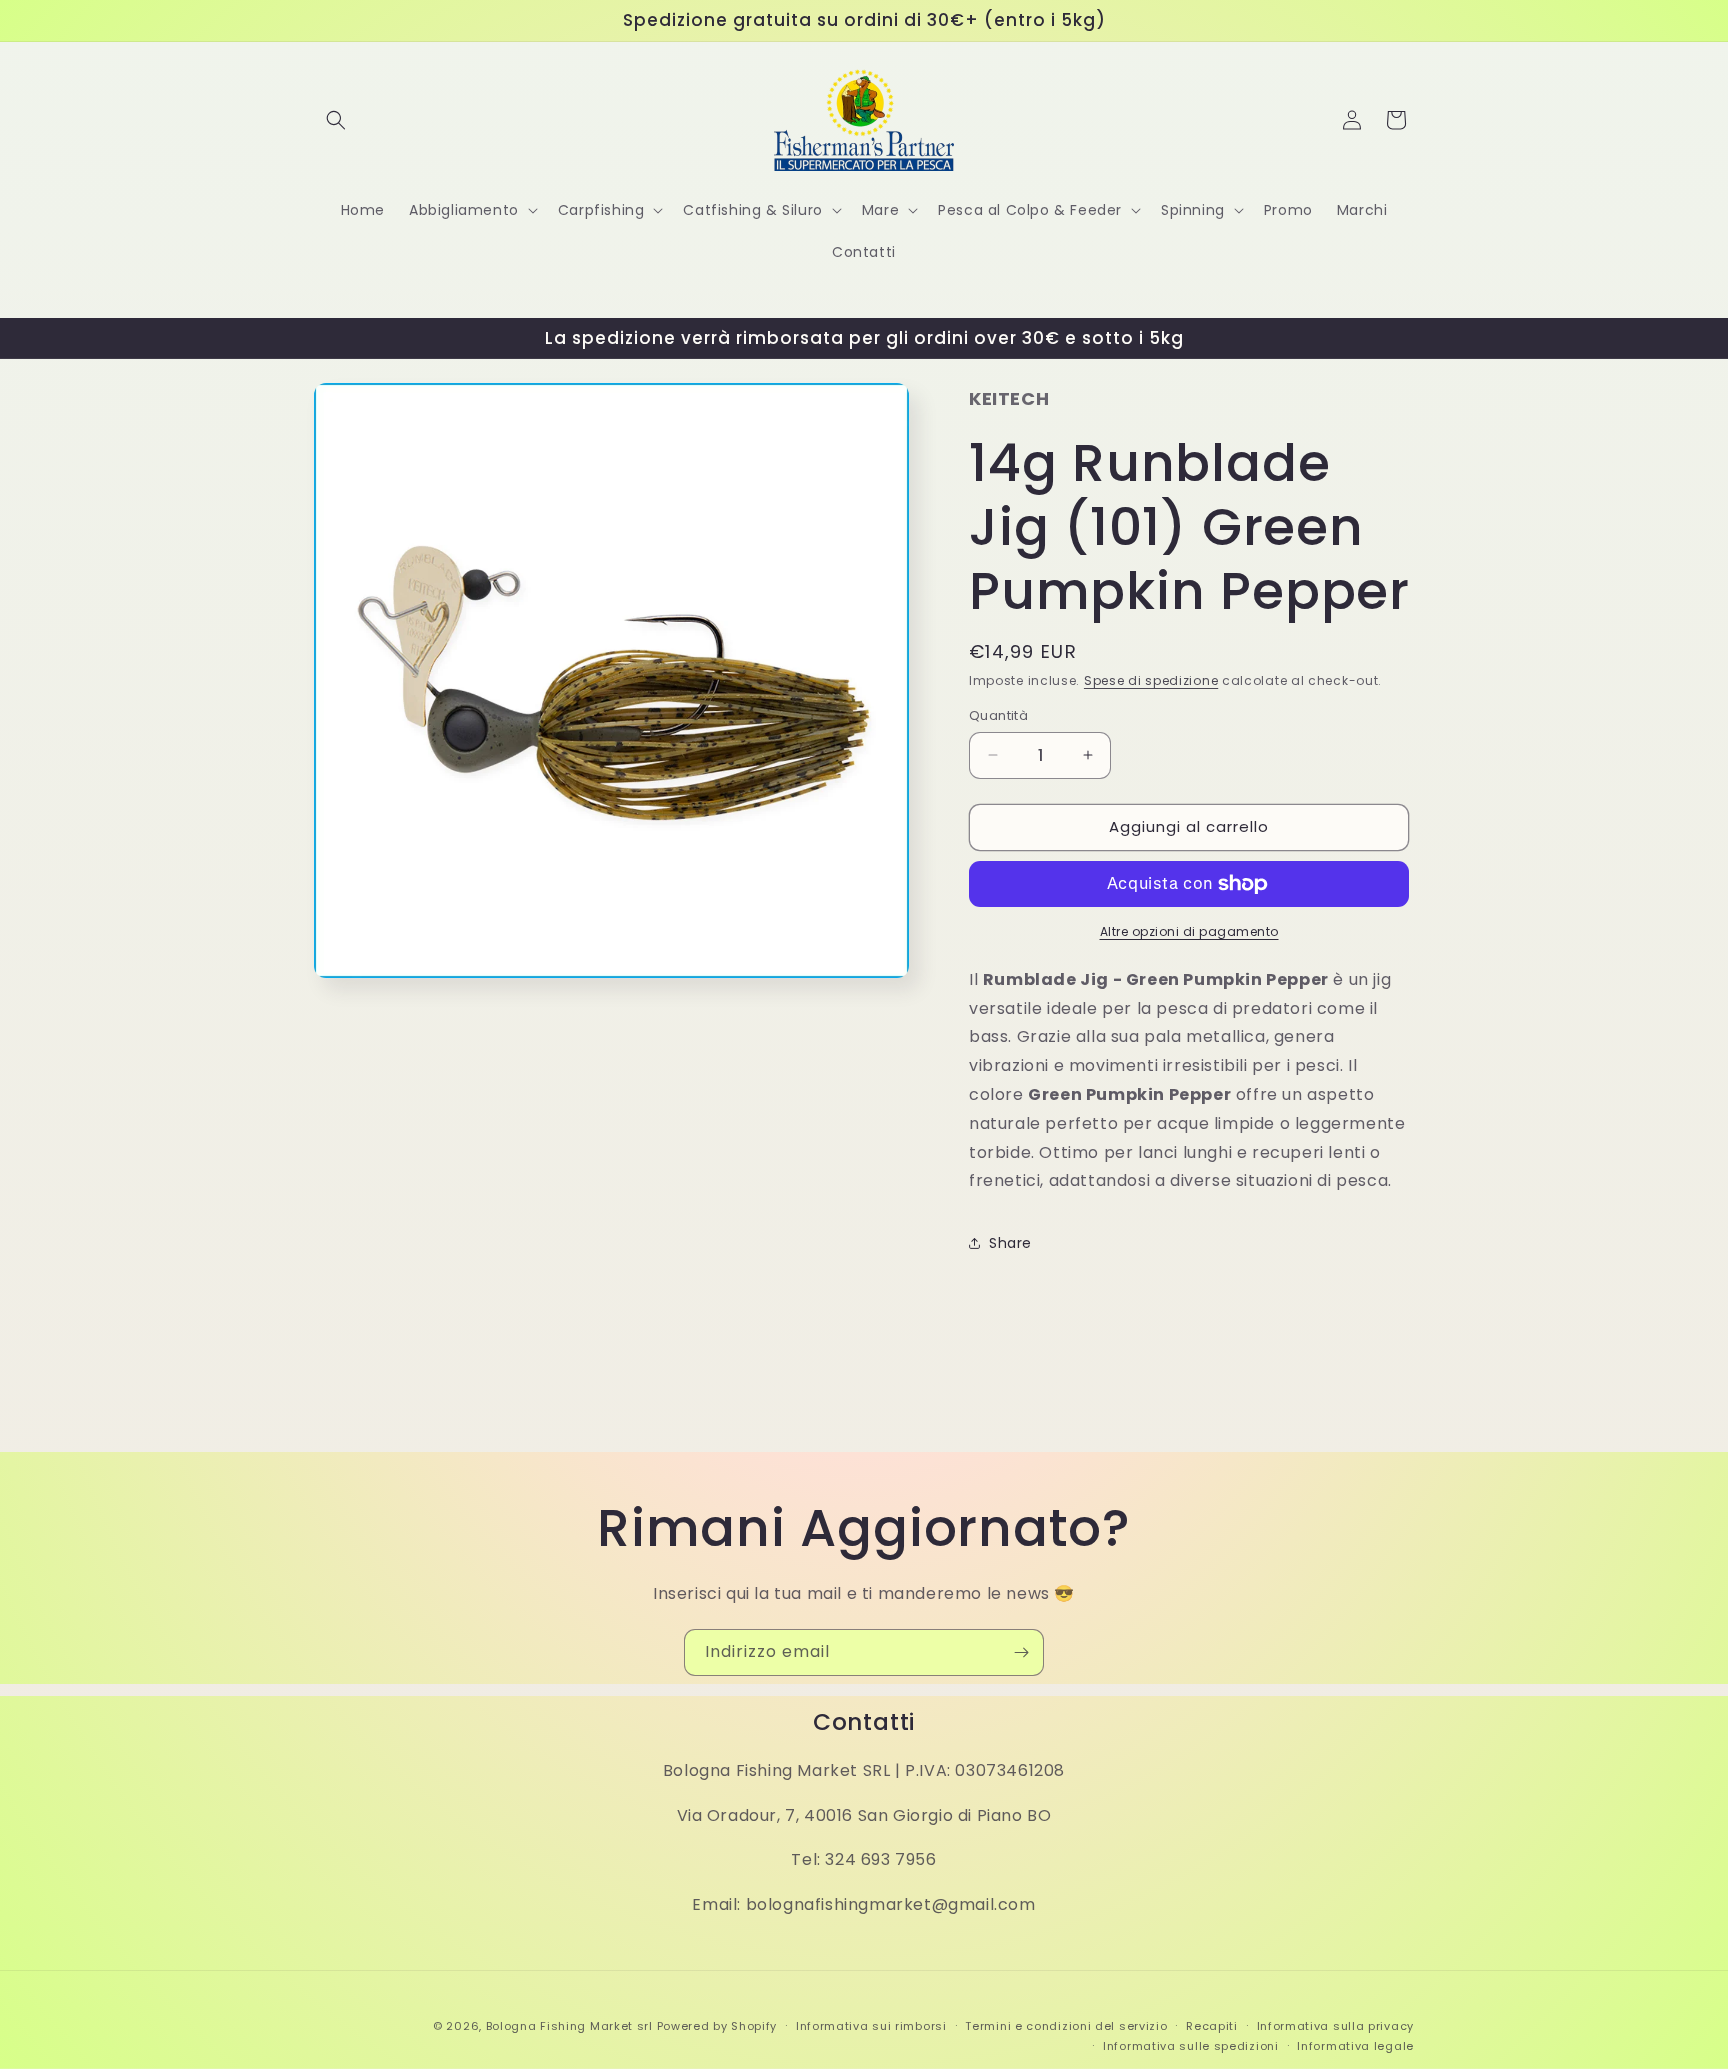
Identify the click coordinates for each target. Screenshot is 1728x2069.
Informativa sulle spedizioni (1191, 2046)
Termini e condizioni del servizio (1066, 2026)
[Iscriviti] (1021, 1652)
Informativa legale (1355, 2046)
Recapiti (1212, 2026)
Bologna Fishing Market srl (569, 2026)
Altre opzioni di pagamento (1189, 931)
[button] (336, 120)
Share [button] (1010, 1243)
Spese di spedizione (1151, 680)
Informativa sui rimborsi (871, 2026)
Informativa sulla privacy (1336, 2026)
